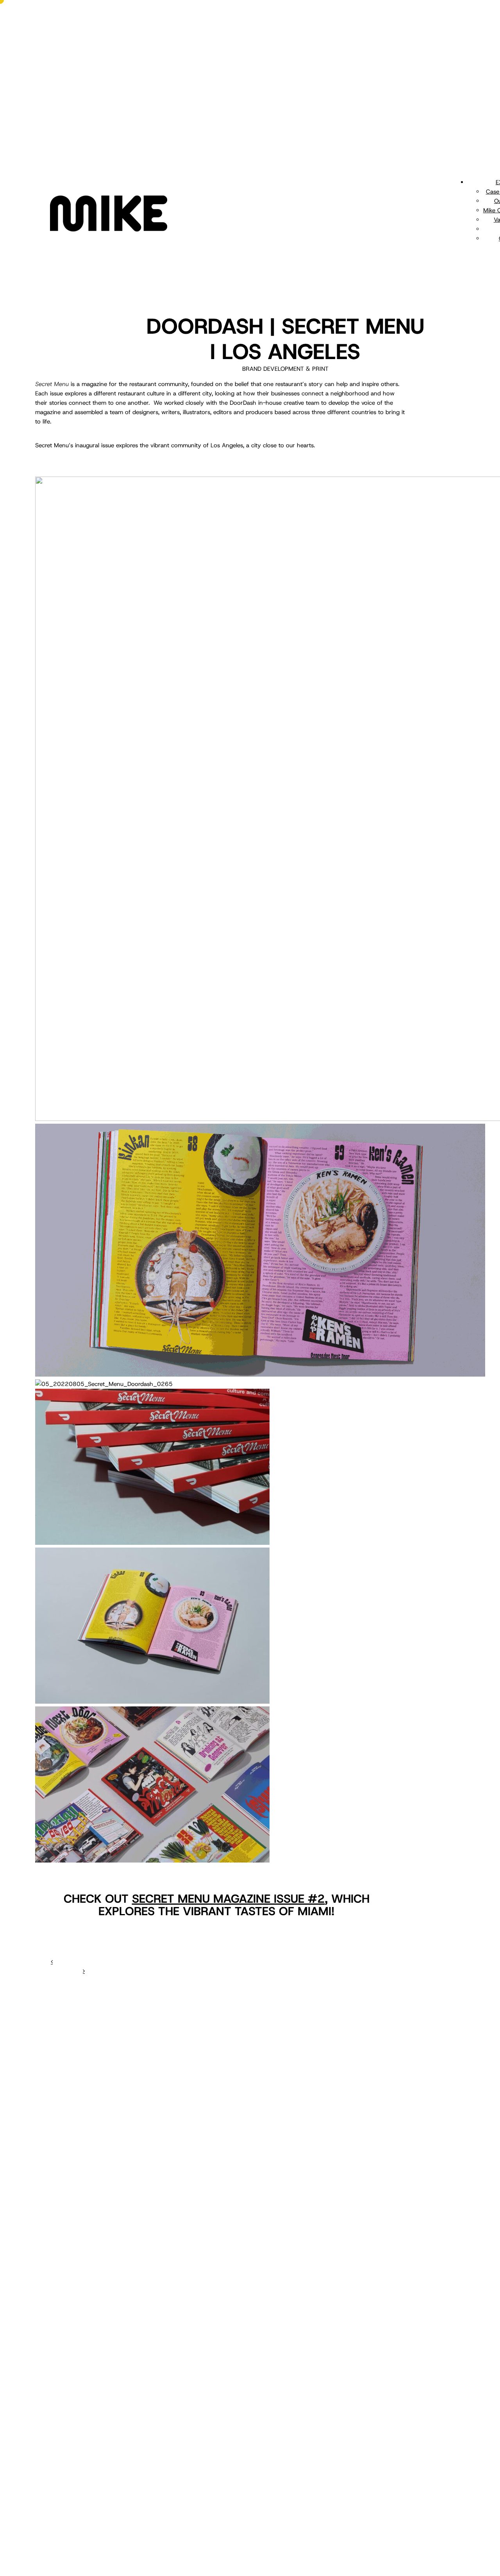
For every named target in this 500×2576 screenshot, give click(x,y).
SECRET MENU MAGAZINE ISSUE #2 (229, 1899)
